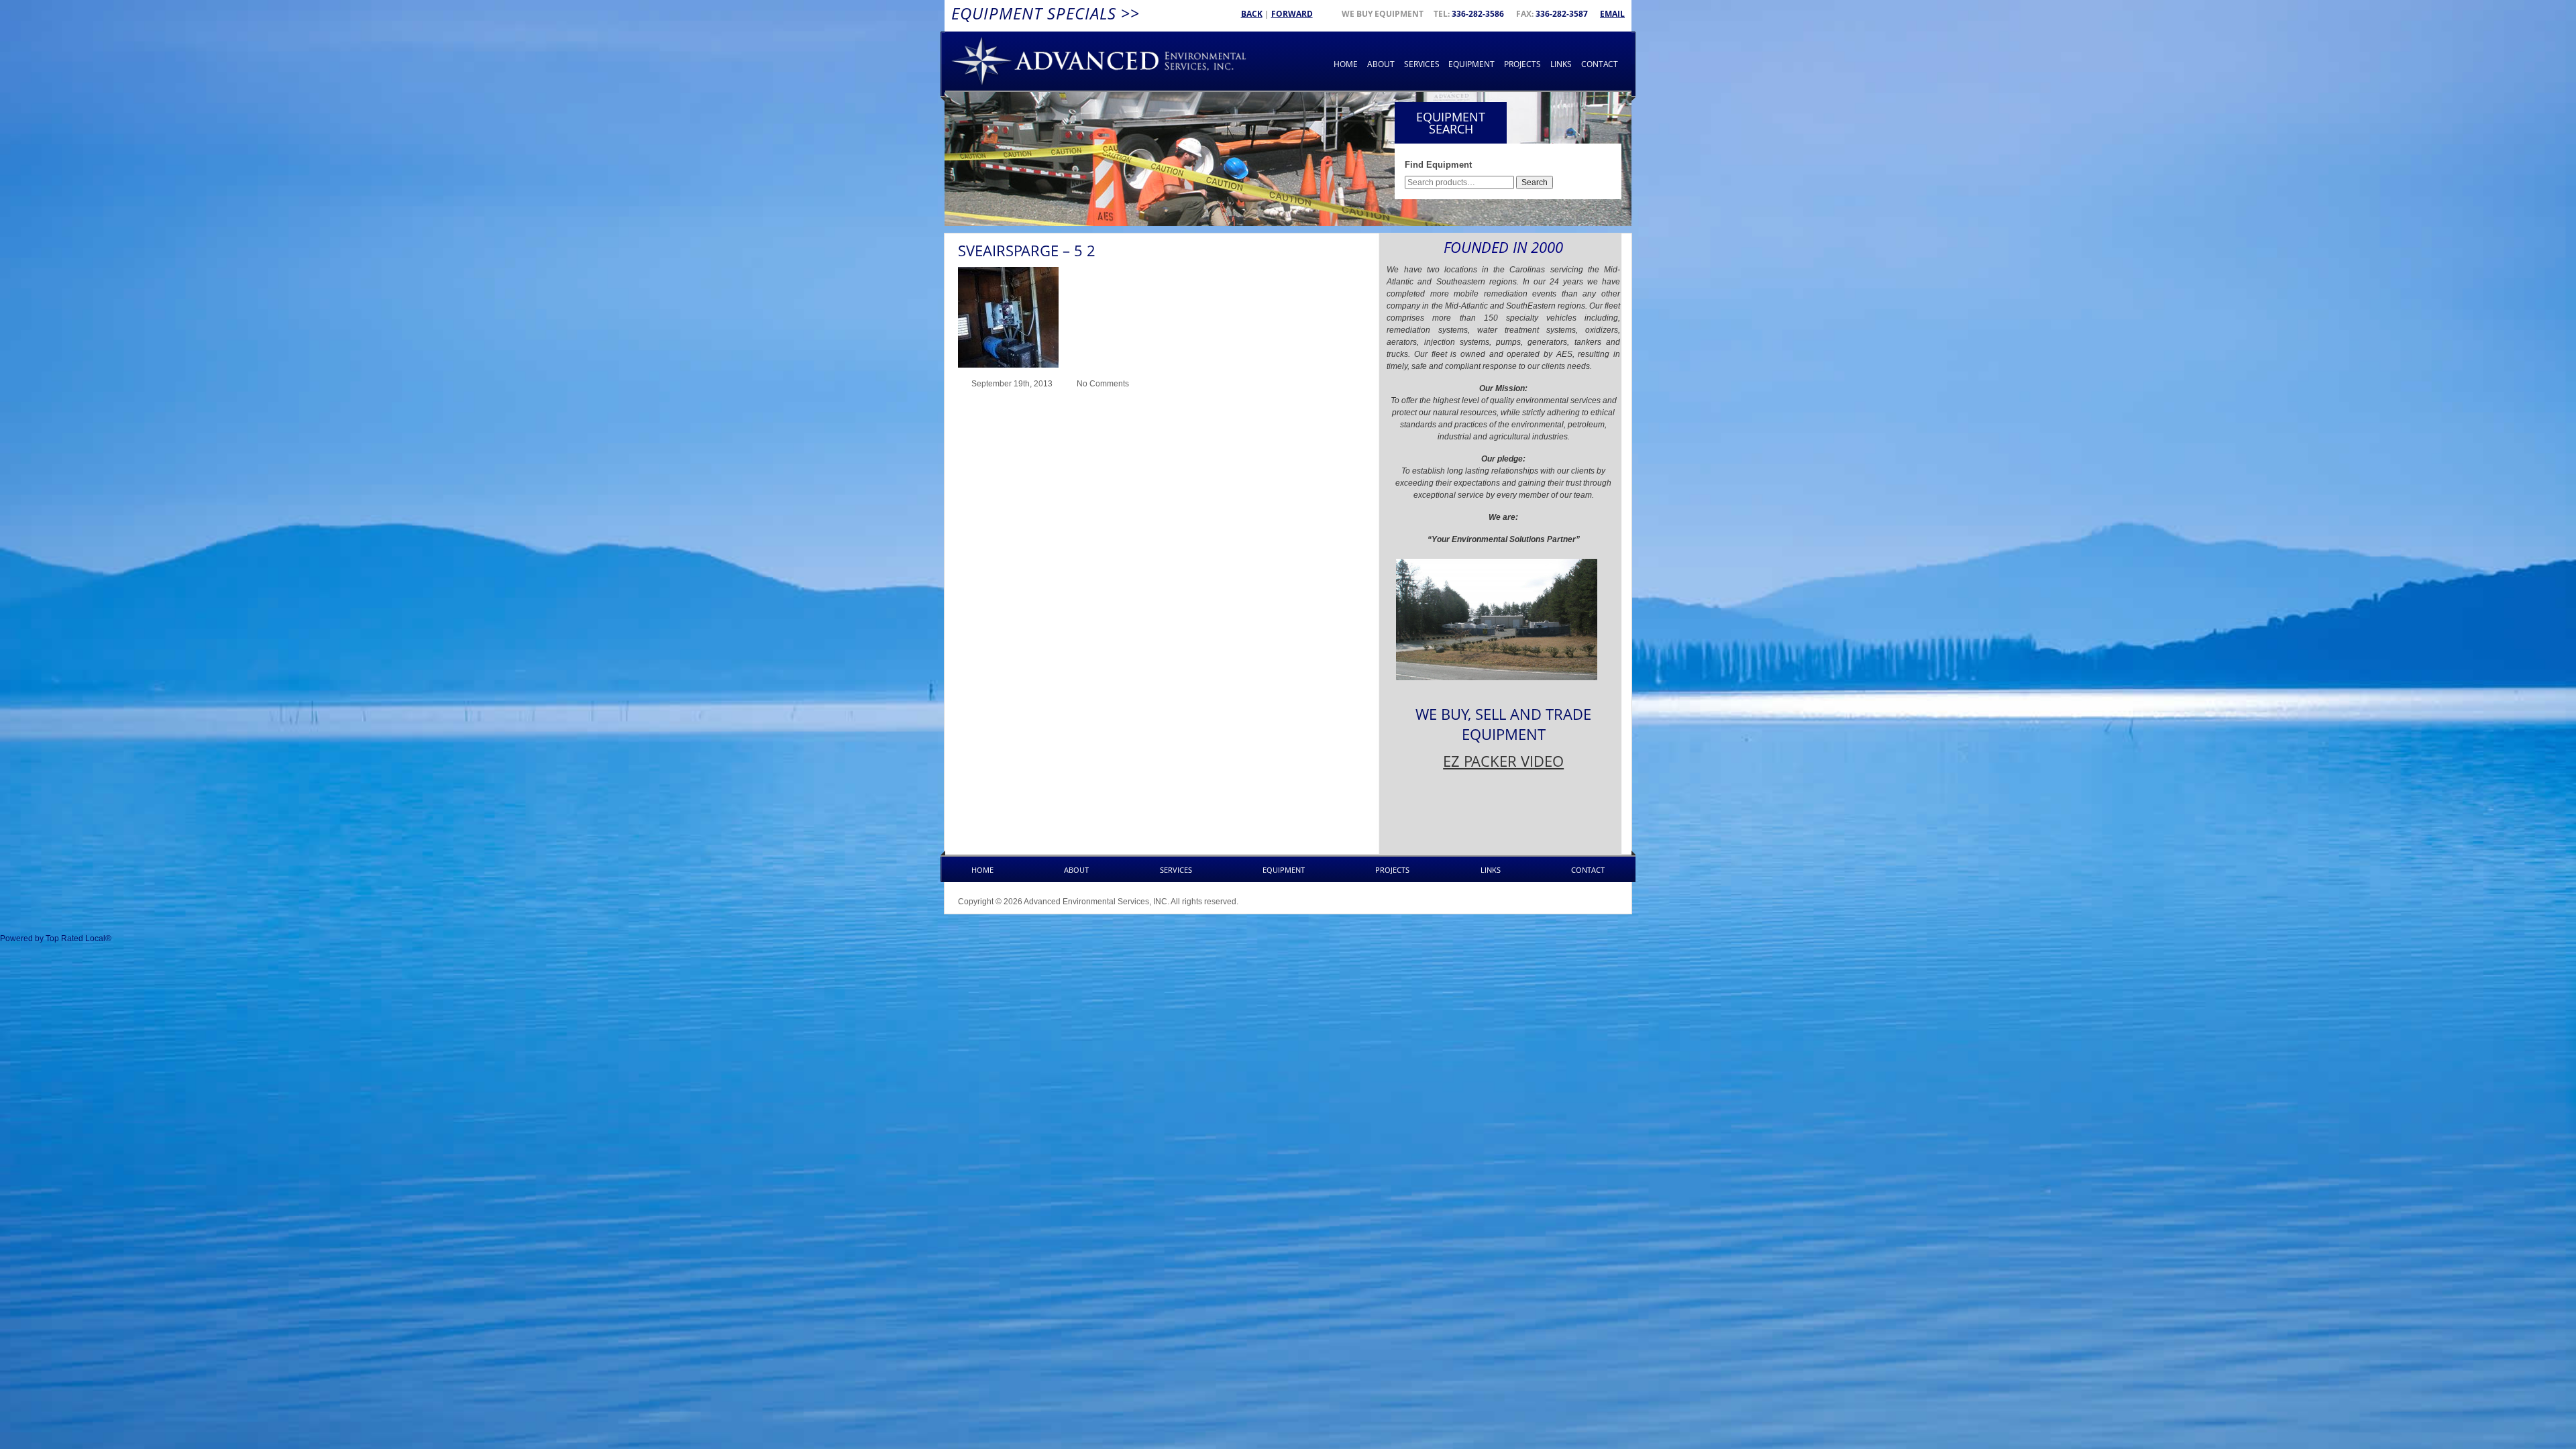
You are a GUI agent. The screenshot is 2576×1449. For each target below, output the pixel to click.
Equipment (1471, 64)
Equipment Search (1451, 123)
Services (1422, 64)
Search (1535, 182)
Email (1612, 14)
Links (1561, 64)
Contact (1600, 64)
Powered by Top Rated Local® (56, 938)
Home (1346, 64)
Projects (1522, 64)
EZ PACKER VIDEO (1503, 761)
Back (1252, 14)
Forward (1292, 14)
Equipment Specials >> (1045, 13)
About (1381, 64)
